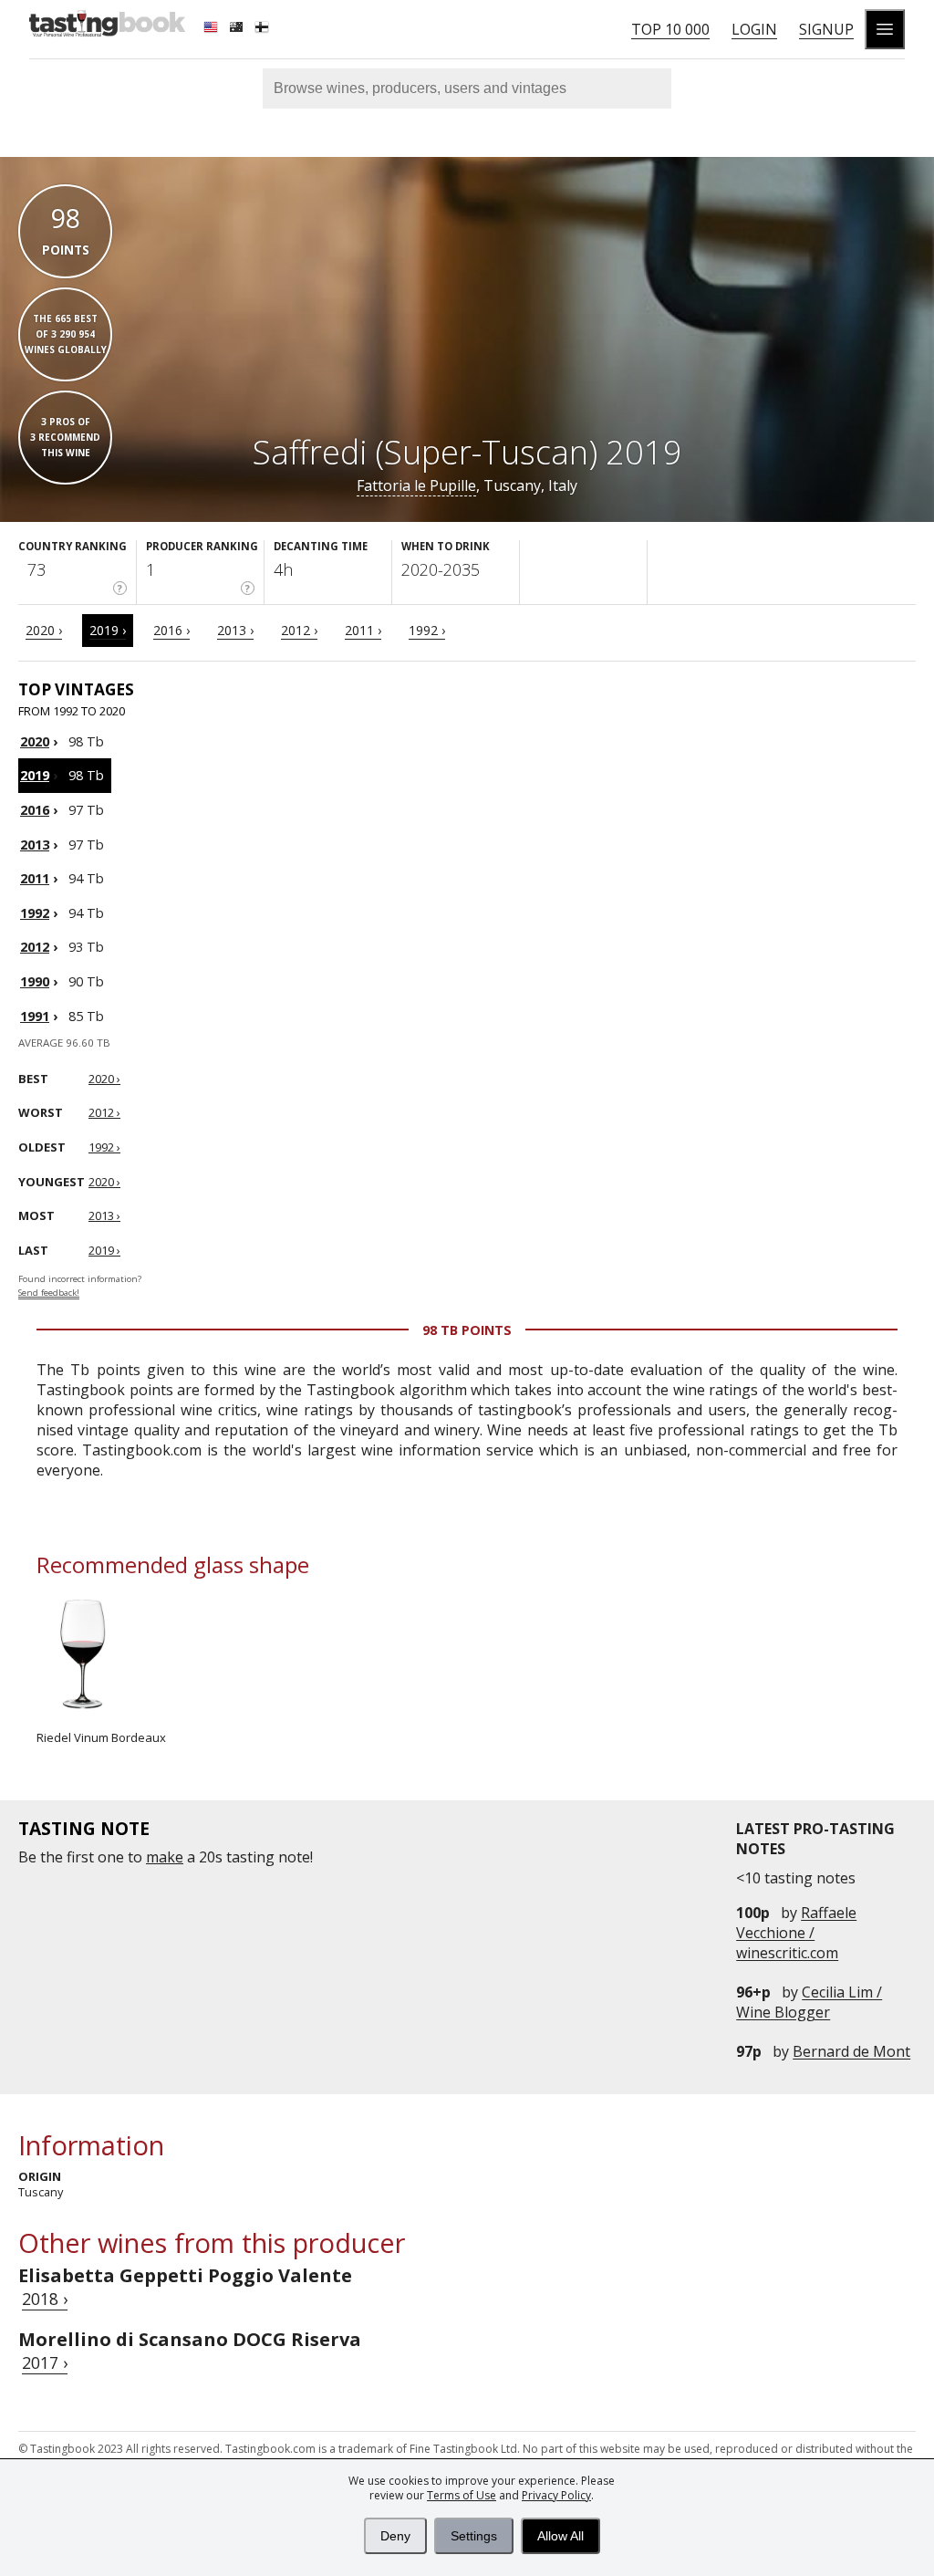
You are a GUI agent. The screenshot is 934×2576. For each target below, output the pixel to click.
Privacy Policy (556, 2495)
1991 (35, 1016)
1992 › (427, 630)
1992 (35, 913)
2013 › (235, 630)
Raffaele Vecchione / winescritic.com (796, 1933)
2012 (35, 947)
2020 (35, 741)
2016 (35, 810)
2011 (35, 878)
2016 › (171, 630)
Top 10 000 (670, 29)
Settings (474, 2536)
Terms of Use (462, 2495)
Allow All (560, 2536)
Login (754, 29)
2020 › (44, 630)
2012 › (299, 630)
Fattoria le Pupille (416, 485)
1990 (35, 981)
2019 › (108, 630)
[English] (213, 29)
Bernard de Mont (851, 2051)
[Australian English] (238, 29)
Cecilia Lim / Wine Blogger (809, 2002)
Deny (395, 2536)
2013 (35, 845)
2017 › (45, 2362)
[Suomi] (264, 29)
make (165, 1857)
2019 (35, 775)
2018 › (45, 2299)
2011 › (363, 630)
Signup (826, 29)
